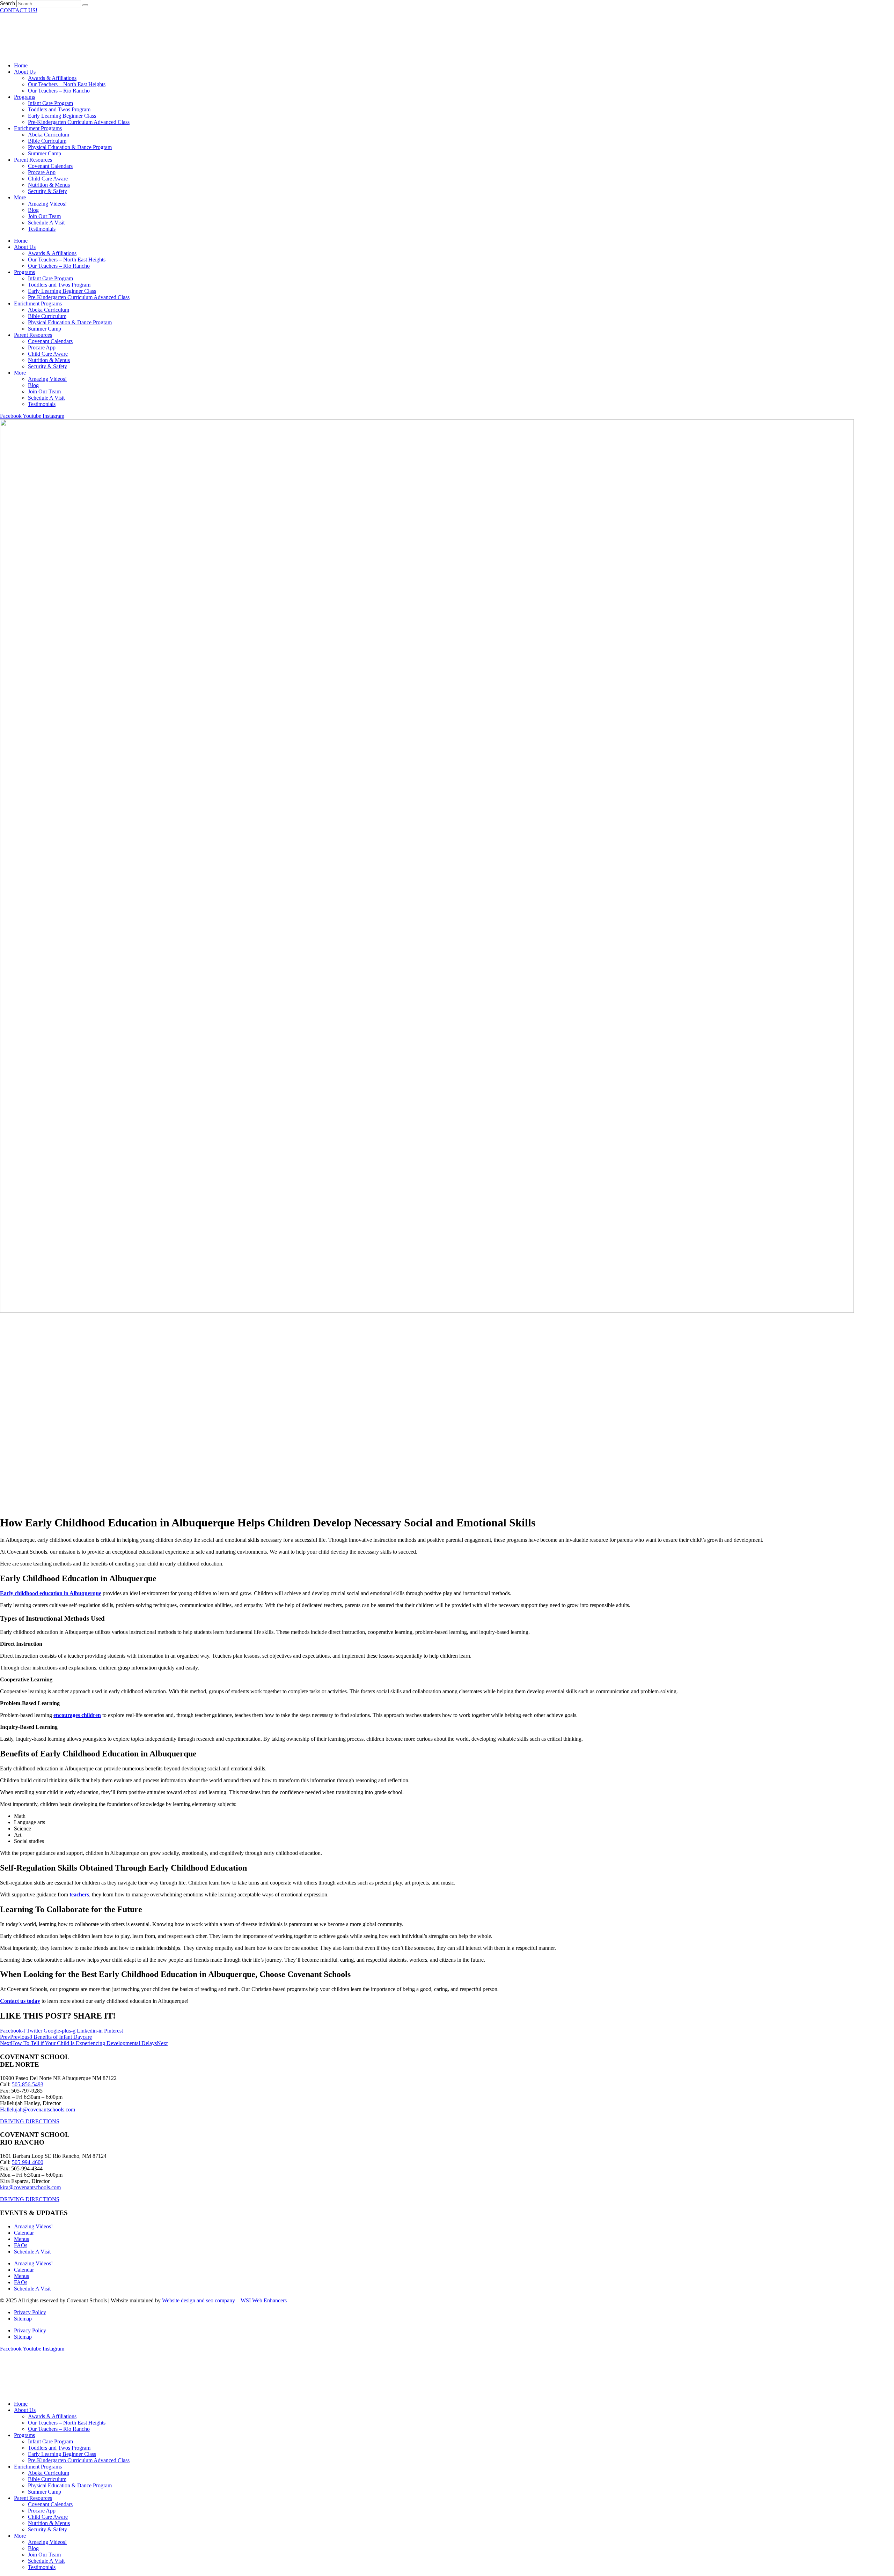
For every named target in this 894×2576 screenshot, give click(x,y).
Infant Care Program (50, 103)
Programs (24, 97)
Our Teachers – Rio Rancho (59, 91)
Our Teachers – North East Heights (67, 84)
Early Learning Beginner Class (62, 116)
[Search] (85, 5)
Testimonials (42, 229)
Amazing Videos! (47, 204)
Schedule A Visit (46, 223)
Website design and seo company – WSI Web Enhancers (224, 2300)
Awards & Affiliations (52, 78)
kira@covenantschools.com (30, 2187)
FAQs (21, 2245)
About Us (25, 72)
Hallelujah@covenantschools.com (38, 2109)
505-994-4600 (28, 2162)
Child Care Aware (48, 179)
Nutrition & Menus (49, 185)
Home (21, 65)
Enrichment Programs (38, 128)
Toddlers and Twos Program (59, 109)
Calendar (24, 2233)
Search (8, 3)
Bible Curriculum (47, 141)
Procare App (42, 172)
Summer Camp (45, 153)
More (20, 197)
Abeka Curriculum (49, 135)
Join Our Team (44, 216)
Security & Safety (47, 191)
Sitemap (23, 2319)
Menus (21, 2239)
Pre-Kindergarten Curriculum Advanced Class (79, 122)
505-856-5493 (28, 2084)
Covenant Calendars (50, 166)
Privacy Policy (30, 2312)
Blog (33, 210)
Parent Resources (33, 160)
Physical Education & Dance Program (70, 147)
